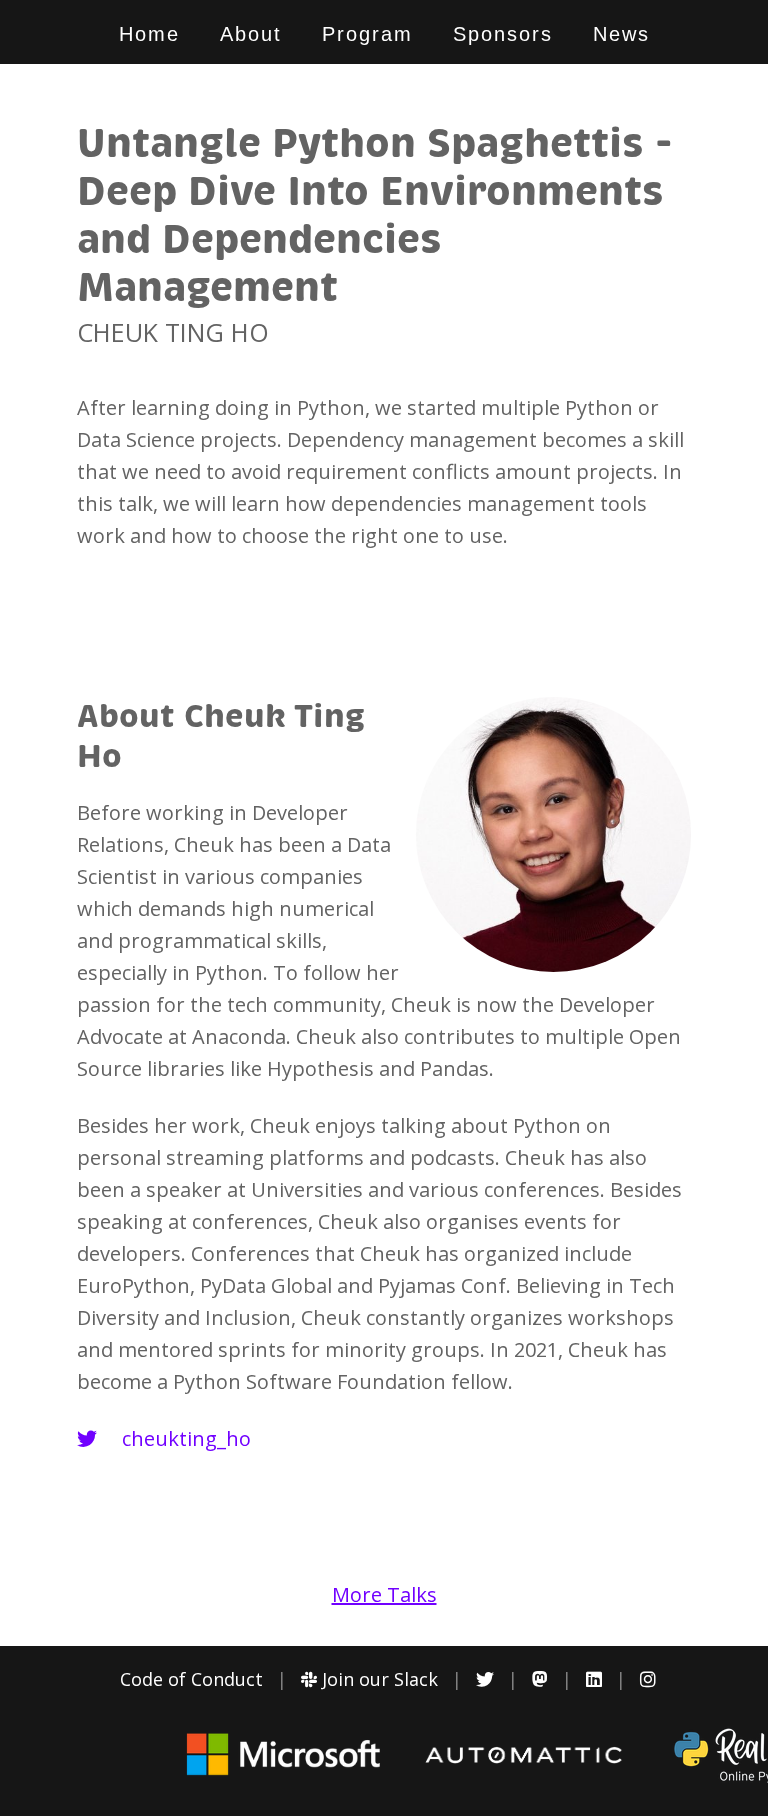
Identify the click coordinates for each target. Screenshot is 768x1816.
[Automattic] (524, 1758)
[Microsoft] (284, 1774)
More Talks (384, 1594)
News (621, 34)
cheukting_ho (184, 1438)
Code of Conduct (191, 1679)
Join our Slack (377, 1679)
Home (149, 34)
